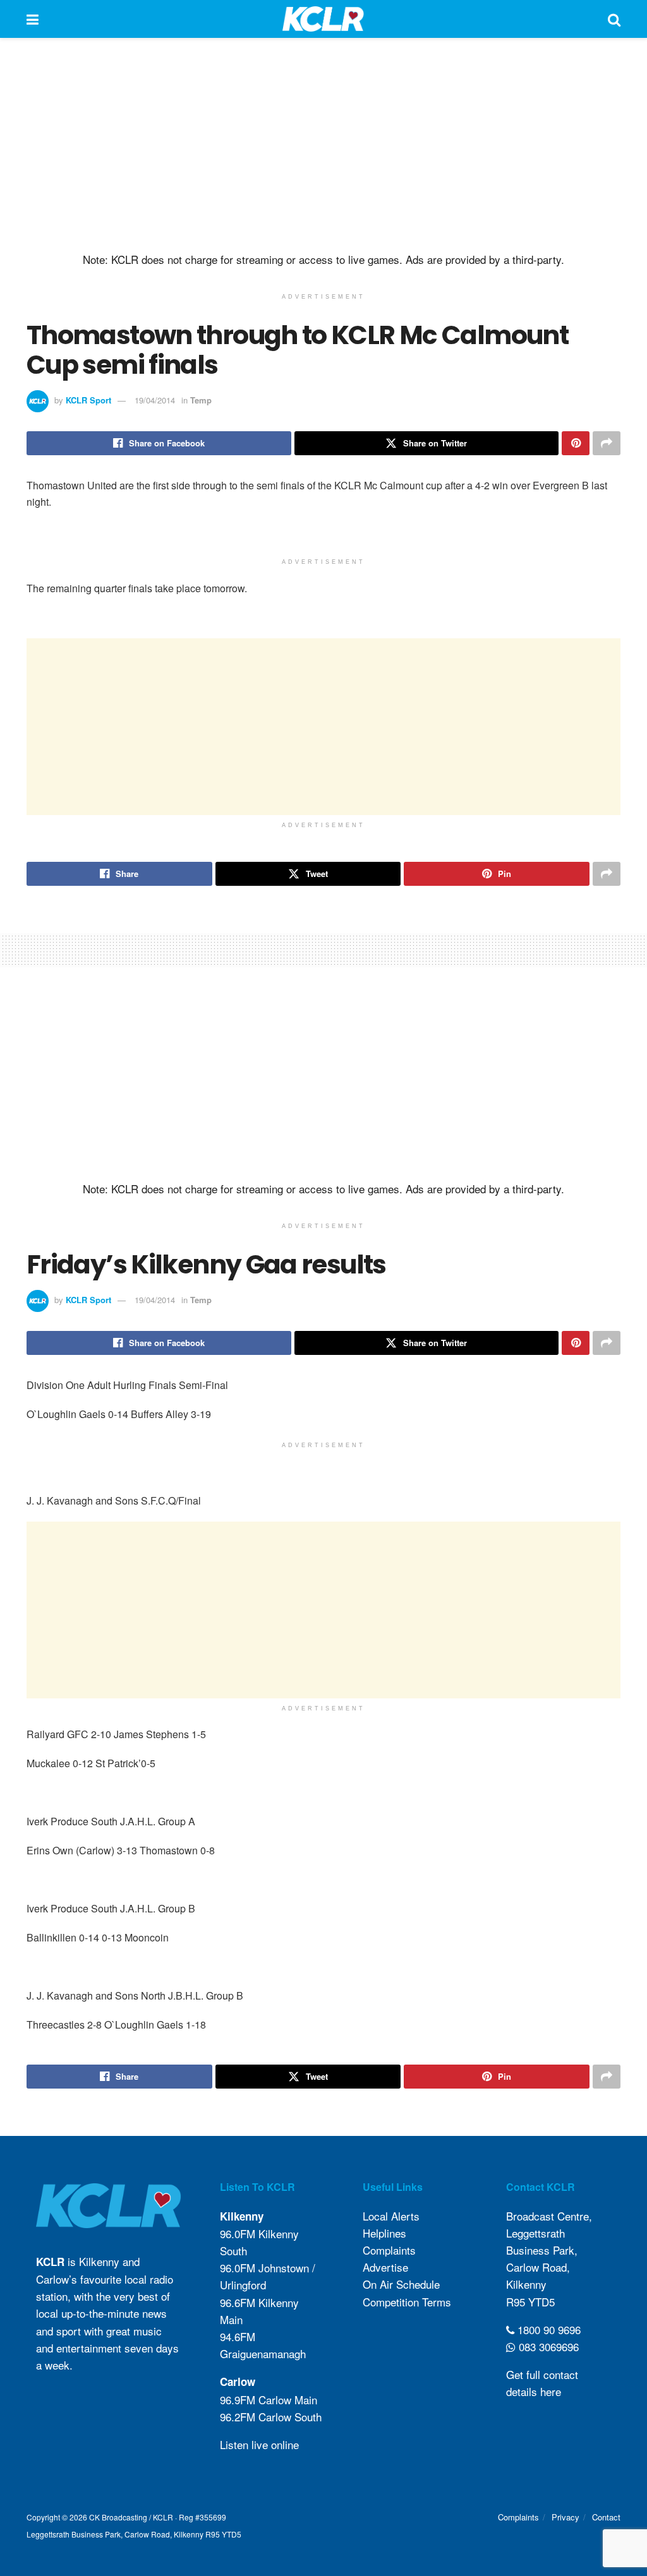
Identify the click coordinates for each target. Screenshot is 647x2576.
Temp (201, 400)
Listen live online (259, 2444)
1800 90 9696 (547, 2329)
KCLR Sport (88, 400)
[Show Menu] (33, 19)
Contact (606, 2517)
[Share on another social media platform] (607, 443)
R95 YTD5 (530, 2302)
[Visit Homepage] (323, 19)
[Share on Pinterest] (576, 443)
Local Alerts (391, 2216)
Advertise (385, 2267)
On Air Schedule (401, 2284)
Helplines (384, 2233)
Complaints (389, 2250)
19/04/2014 (155, 400)
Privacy (565, 2517)
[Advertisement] (323, 145)
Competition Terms (407, 2302)
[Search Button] (614, 19)
